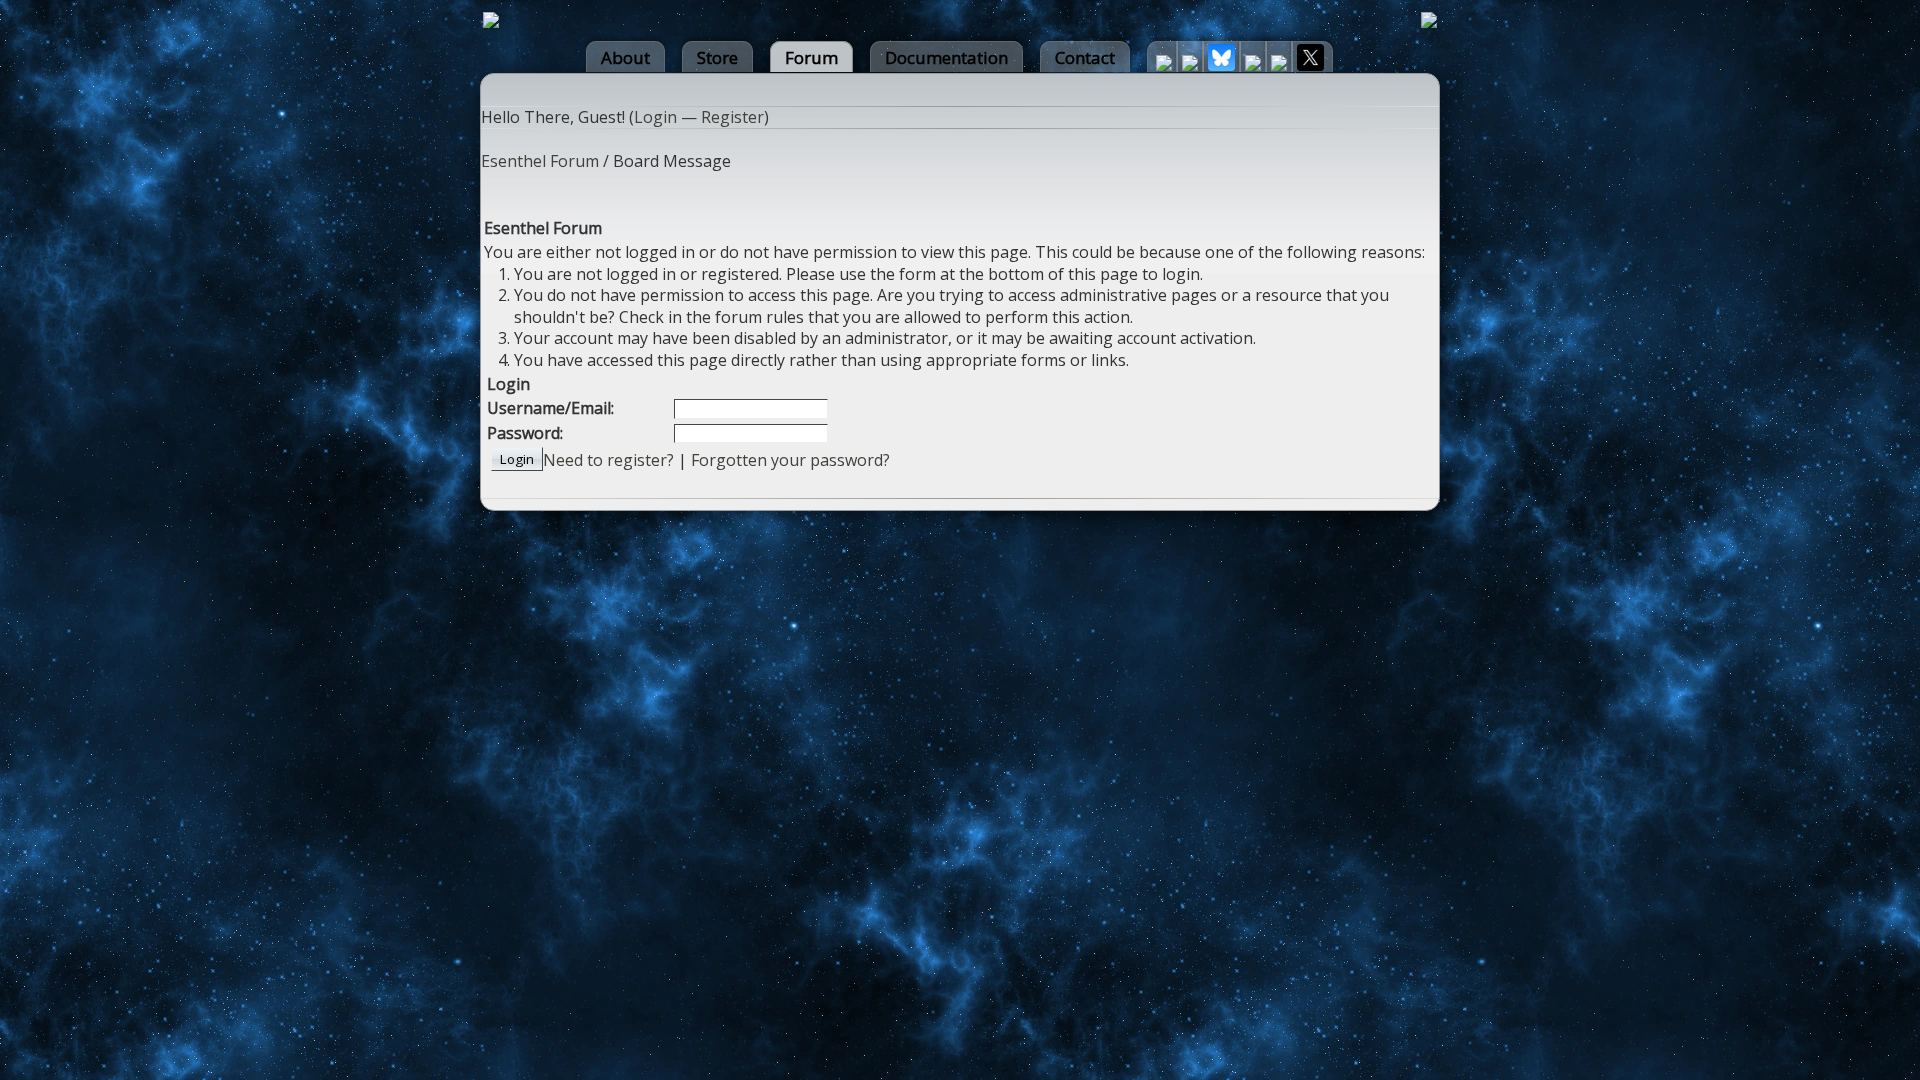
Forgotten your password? (790, 460)
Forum (811, 57)
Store (717, 57)
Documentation (946, 57)
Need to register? (608, 460)
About (625, 57)
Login (655, 117)
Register (732, 117)
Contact (1085, 57)
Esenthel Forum (540, 161)
